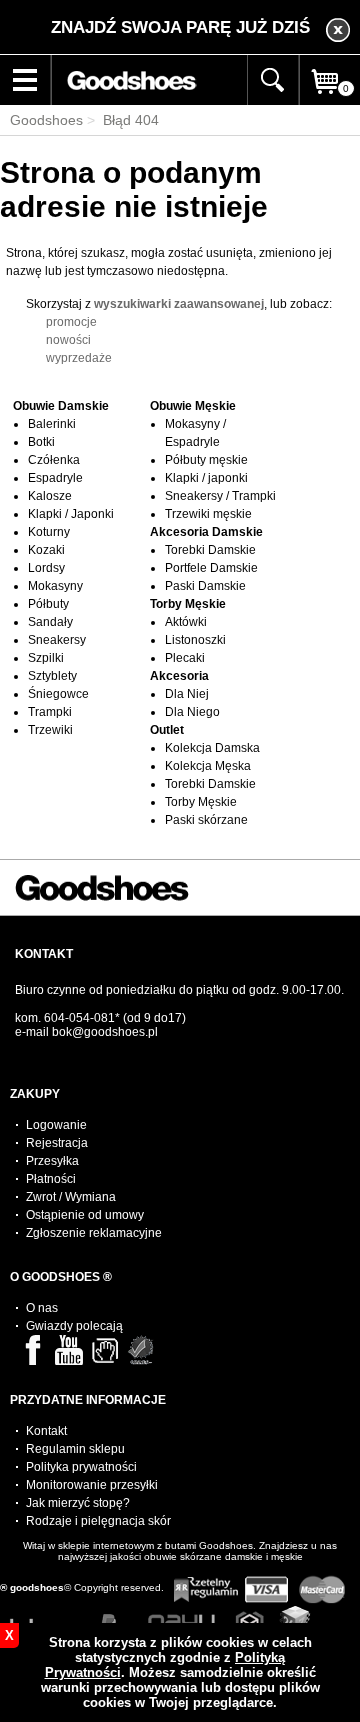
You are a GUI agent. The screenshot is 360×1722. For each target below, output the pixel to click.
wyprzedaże (79, 358)
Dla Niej (187, 694)
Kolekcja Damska (212, 748)
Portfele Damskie (211, 568)
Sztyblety (52, 676)
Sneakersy (57, 640)
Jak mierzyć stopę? (78, 1503)
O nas (42, 1308)
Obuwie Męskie (193, 406)
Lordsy (46, 568)
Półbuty (48, 604)
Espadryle (55, 478)
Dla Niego (192, 712)
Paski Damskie (205, 586)
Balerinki (52, 424)
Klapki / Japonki (71, 514)
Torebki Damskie (210, 550)
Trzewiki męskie (208, 514)
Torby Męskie (188, 604)
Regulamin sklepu (75, 1449)
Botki (41, 442)
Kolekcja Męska (208, 766)
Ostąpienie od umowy (85, 1215)
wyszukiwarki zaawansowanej (179, 304)
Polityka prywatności (81, 1467)
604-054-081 (79, 1018)
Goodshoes (46, 120)
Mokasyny (55, 586)
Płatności (51, 1179)
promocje (71, 322)
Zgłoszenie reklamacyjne (94, 1233)
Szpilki (46, 658)
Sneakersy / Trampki (220, 496)
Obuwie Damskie (61, 406)
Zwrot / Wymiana (71, 1197)
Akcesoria (179, 676)
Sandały (50, 622)
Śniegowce (58, 694)
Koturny (49, 532)
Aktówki (186, 622)
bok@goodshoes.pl (105, 1032)
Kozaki (46, 550)
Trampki (50, 712)
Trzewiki (50, 730)
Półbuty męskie (206, 460)
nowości (68, 340)
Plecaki (185, 658)
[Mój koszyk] (330, 102)
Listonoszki (195, 640)
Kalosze (50, 496)
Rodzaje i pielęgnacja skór (98, 1521)
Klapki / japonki (206, 478)
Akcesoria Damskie (206, 532)
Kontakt (46, 1431)
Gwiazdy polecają (74, 1326)
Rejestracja (57, 1143)
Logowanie (56, 1125)
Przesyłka (52, 1161)
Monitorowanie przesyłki (92, 1485)
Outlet (167, 730)
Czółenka (54, 460)
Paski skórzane (206, 820)
